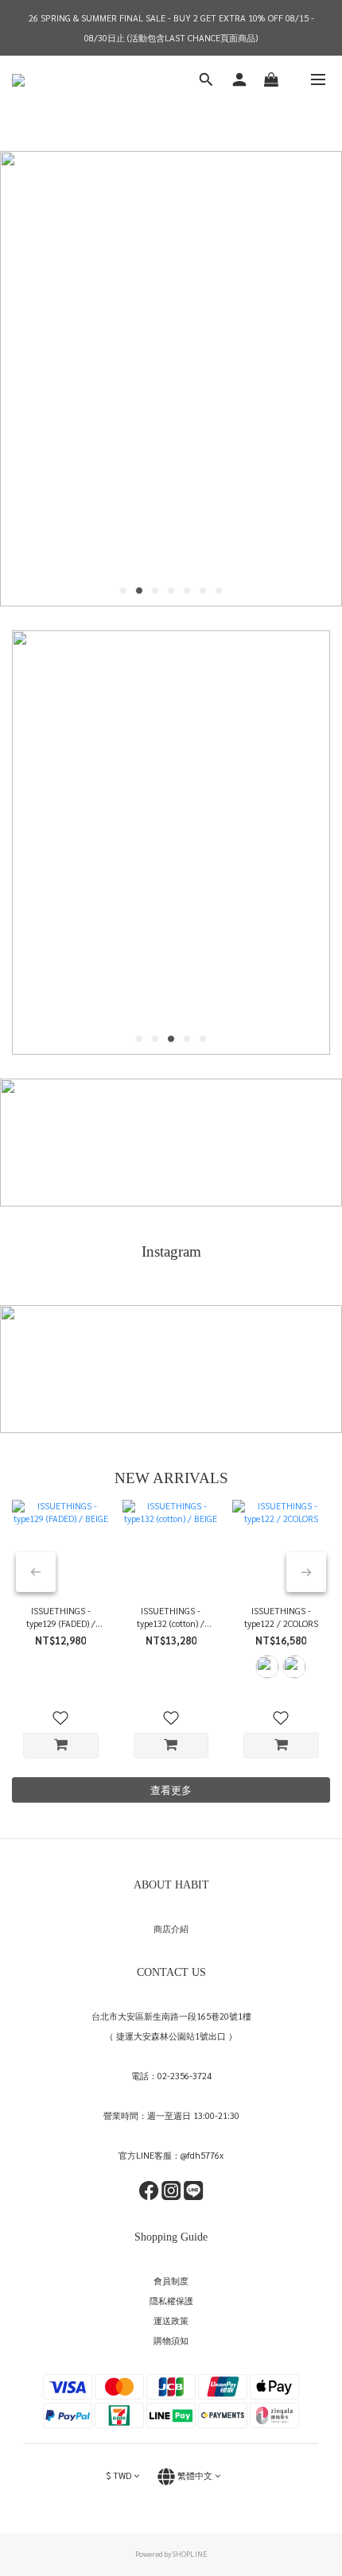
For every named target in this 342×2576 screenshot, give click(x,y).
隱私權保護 (171, 2301)
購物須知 (171, 2340)
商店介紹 (171, 1929)
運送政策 (171, 2320)
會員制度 (171, 2281)
